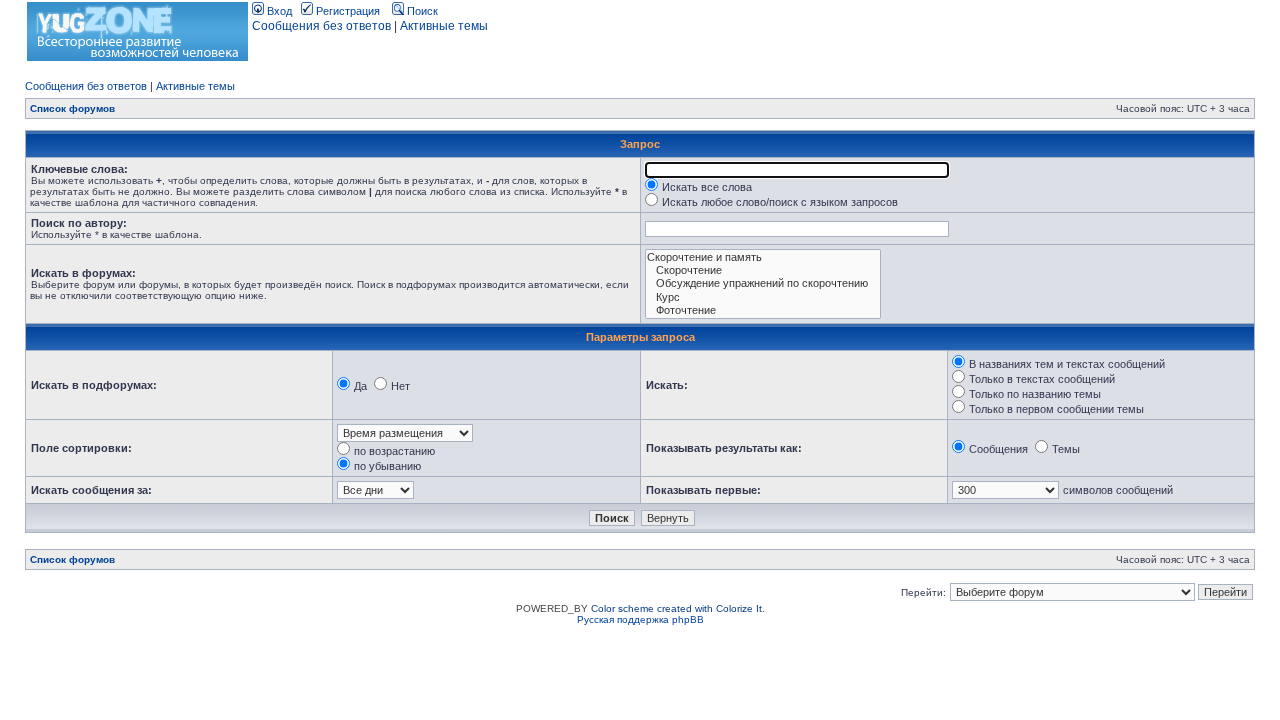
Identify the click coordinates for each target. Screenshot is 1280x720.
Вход (278, 11)
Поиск (421, 11)
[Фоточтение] (763, 310)
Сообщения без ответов (321, 26)
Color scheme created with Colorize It (676, 608)
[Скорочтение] (763, 270)
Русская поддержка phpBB (640, 619)
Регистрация (346, 11)
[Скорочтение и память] (763, 257)
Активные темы (444, 26)
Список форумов (72, 108)
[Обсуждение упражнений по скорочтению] (763, 283)
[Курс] (763, 297)
